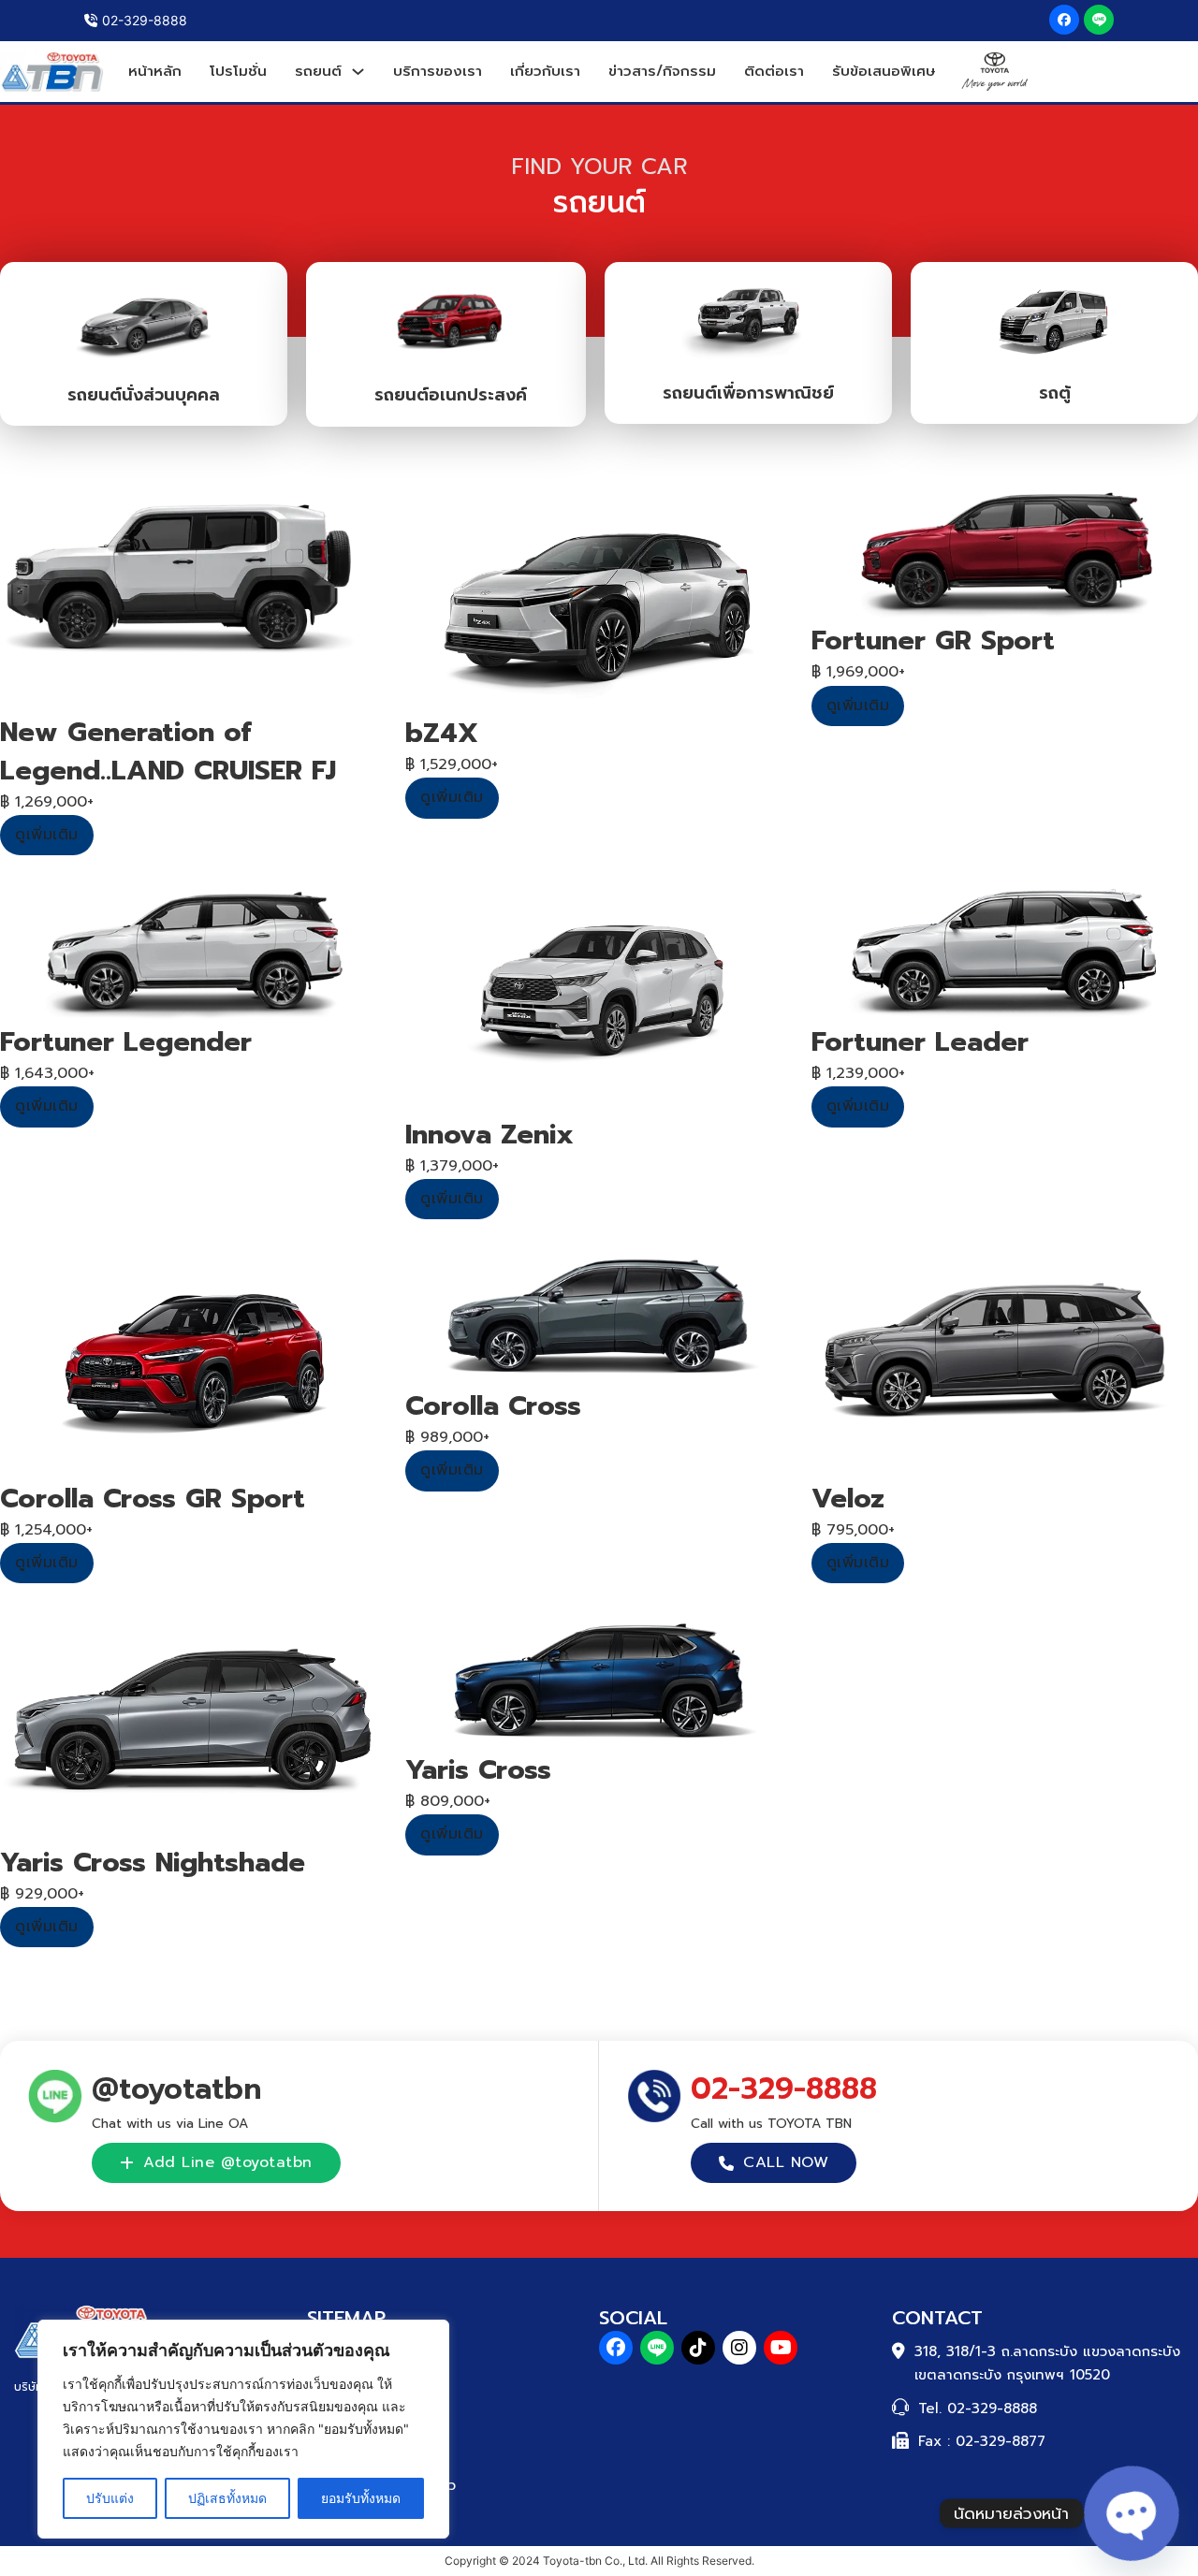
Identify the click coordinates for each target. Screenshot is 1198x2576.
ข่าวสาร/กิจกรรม (662, 71)
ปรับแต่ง (110, 2498)
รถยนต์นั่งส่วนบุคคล (144, 395)
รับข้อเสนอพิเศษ (884, 71)
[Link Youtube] (781, 2348)
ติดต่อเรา (774, 71)
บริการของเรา (438, 71)
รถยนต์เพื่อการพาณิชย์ (748, 393)
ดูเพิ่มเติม (47, 835)
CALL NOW (786, 2162)
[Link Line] (1099, 20)
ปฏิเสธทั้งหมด (227, 2498)
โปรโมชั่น (238, 71)
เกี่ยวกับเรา (545, 71)
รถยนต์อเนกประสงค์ (451, 395)
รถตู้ (1055, 393)
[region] (243, 2429)
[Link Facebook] (1064, 20)
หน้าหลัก (155, 71)
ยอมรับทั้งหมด (361, 2498)
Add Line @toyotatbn (228, 2162)
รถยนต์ (318, 71)
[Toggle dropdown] (358, 72)
